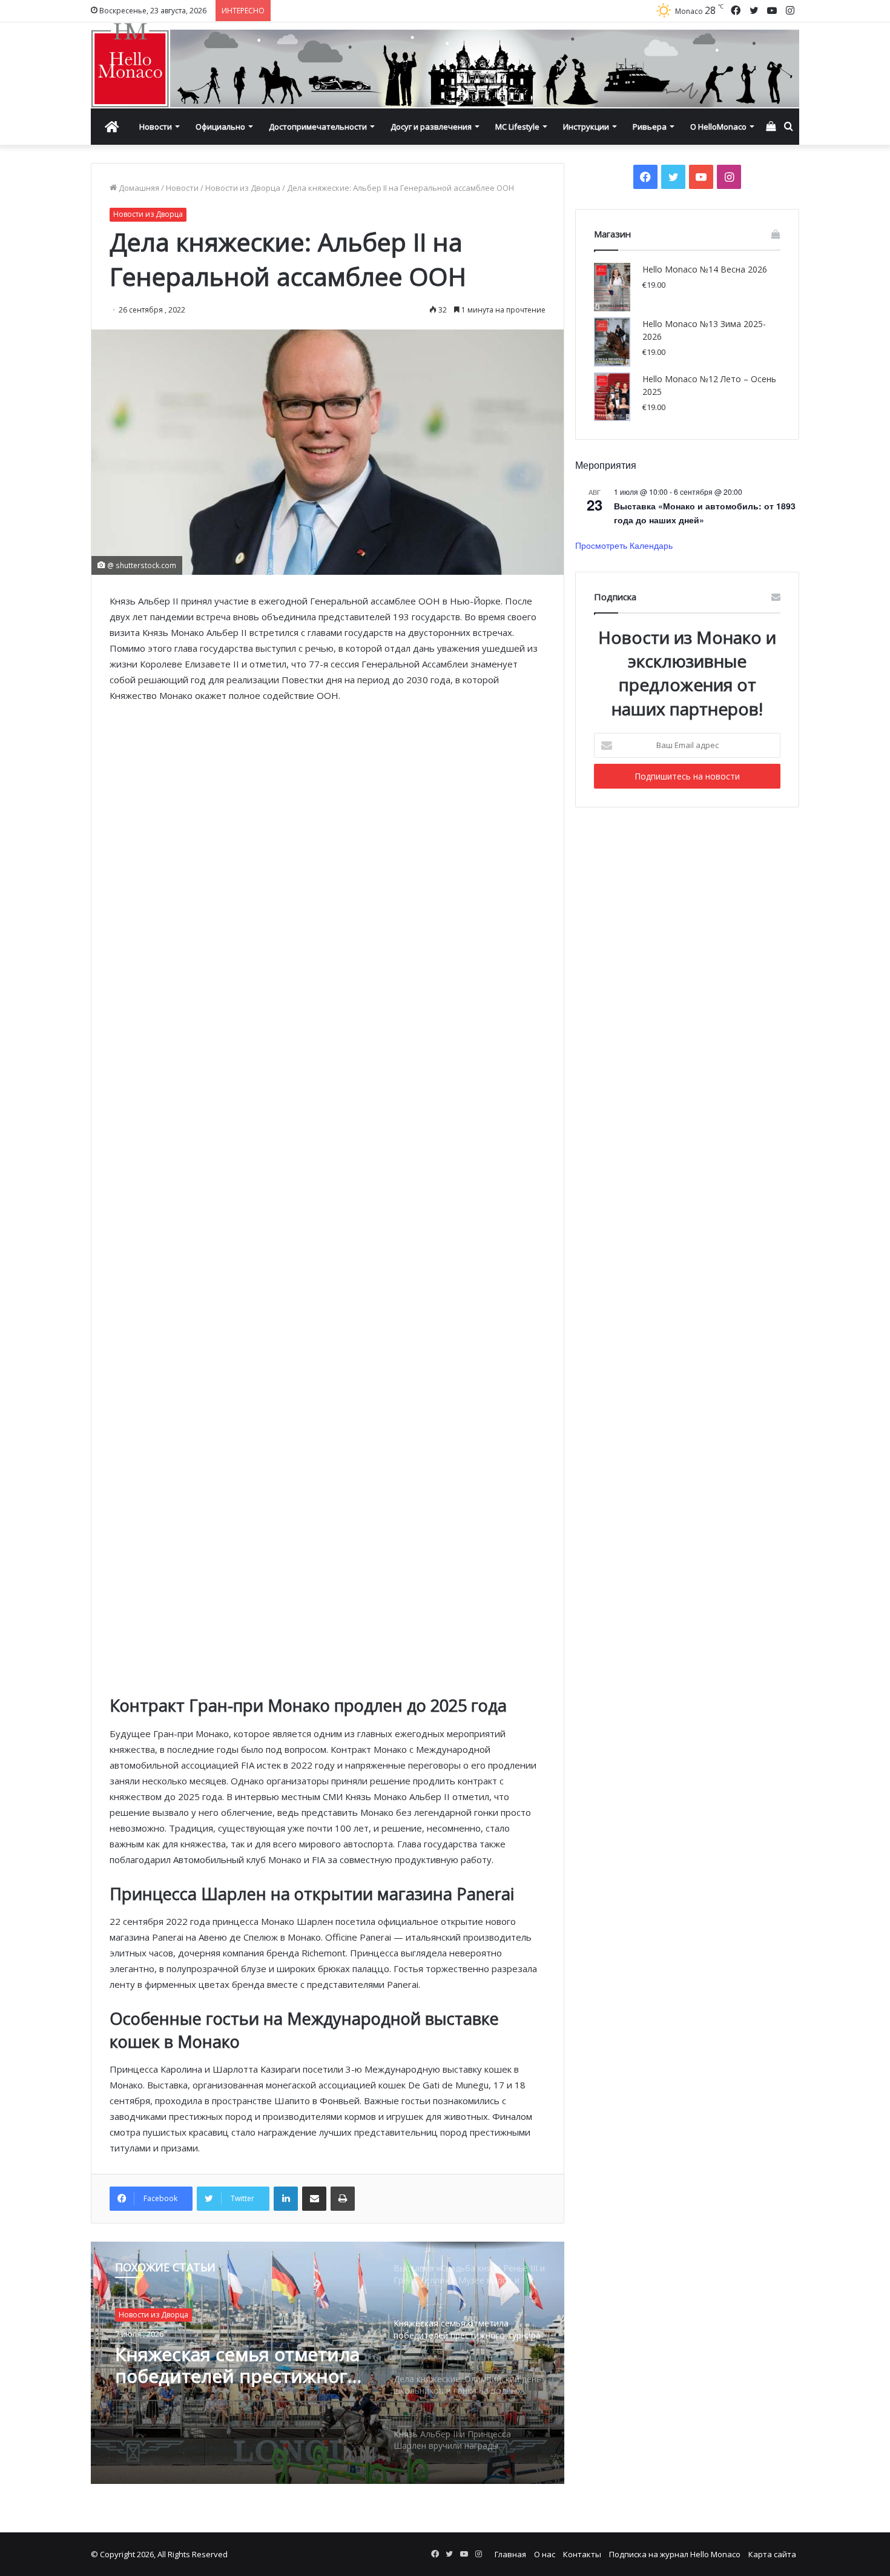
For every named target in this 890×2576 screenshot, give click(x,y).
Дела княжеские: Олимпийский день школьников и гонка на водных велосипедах (222, 2365)
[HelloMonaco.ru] (445, 65)
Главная (510, 2554)
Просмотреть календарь (624, 545)
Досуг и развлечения (431, 127)
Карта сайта (772, 2554)
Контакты (582, 2554)
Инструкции (586, 127)
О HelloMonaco (718, 127)
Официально (220, 127)
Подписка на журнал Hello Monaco (675, 2554)
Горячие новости (150, 2315)
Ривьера (650, 127)
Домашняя (138, 188)
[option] (328, 2363)
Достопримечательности (318, 127)
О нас (545, 2554)
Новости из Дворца (243, 188)
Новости (156, 127)
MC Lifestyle (517, 127)
